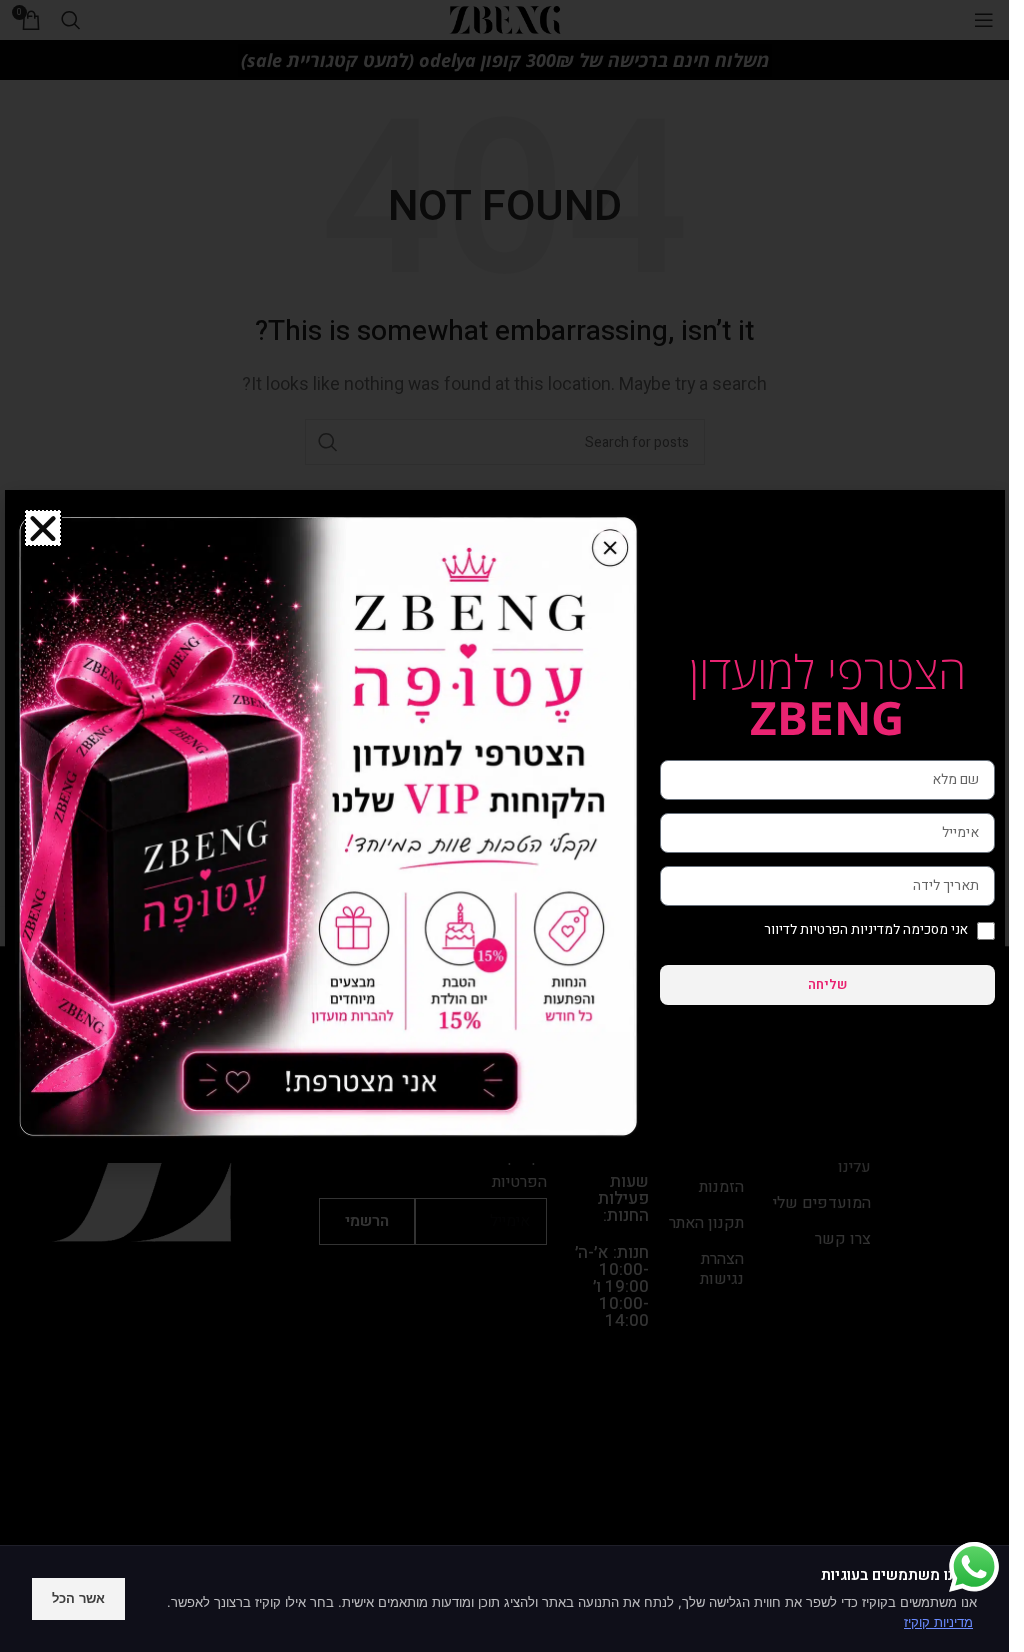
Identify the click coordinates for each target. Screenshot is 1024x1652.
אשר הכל (78, 1598)
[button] (43, 528)
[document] (504, 826)
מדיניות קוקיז (938, 1622)
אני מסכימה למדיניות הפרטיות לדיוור (866, 930)
